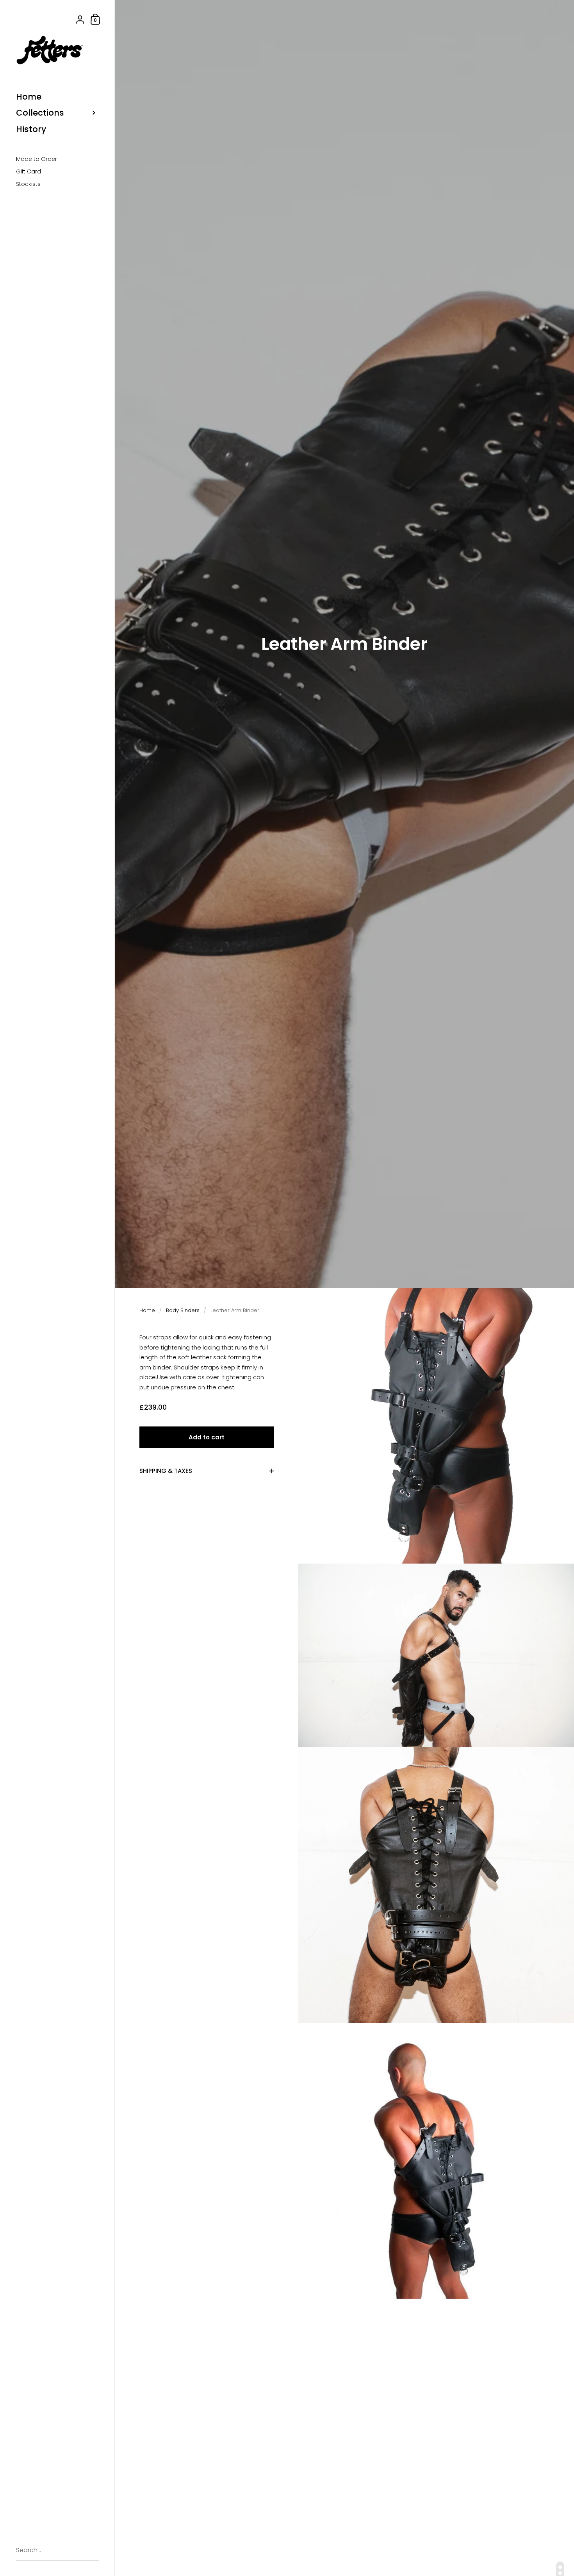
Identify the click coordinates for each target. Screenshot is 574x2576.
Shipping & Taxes (166, 1471)
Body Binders (183, 1310)
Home (147, 1310)
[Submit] (89, 2551)
